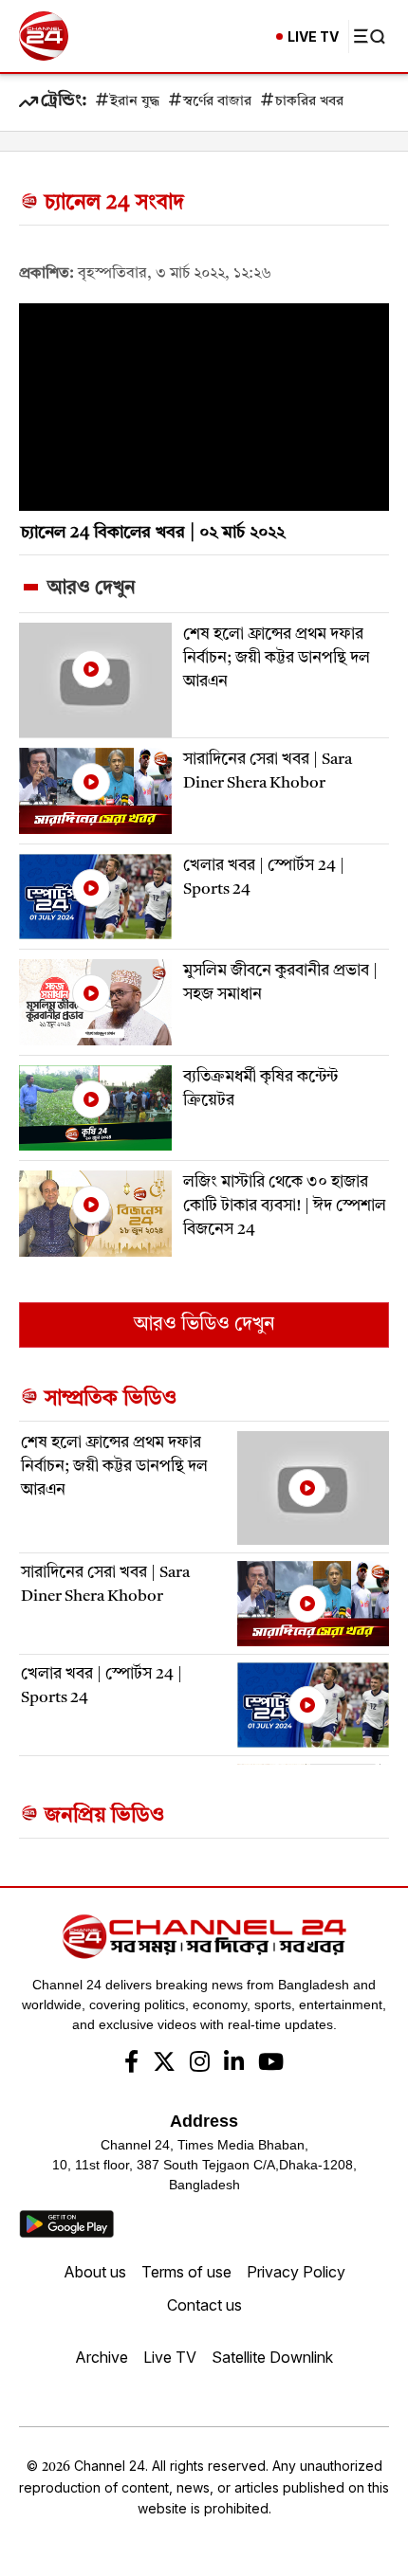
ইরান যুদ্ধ (135, 102)
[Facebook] (131, 2064)
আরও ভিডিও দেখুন (204, 1325)
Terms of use (186, 2272)
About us (95, 2272)
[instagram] (200, 2064)
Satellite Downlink (272, 2357)
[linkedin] (234, 2064)
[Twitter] (164, 2064)
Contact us (204, 2305)
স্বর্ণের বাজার (217, 102)
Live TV (170, 2357)
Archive (102, 2357)
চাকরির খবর (309, 102)
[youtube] (271, 2064)
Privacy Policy (296, 2272)
